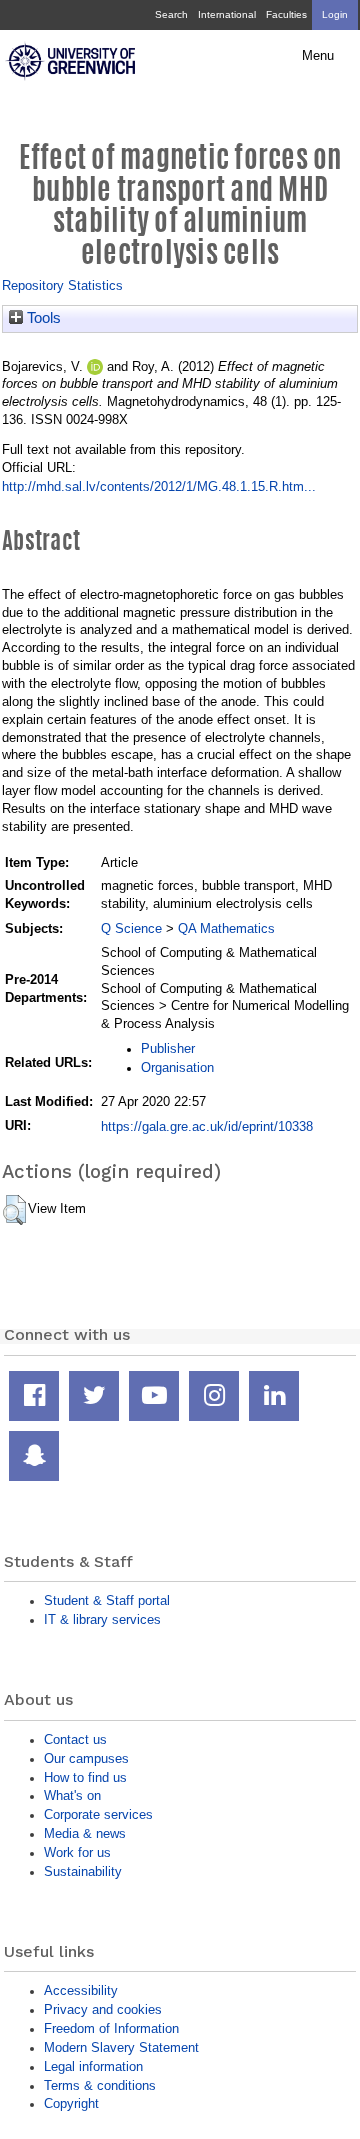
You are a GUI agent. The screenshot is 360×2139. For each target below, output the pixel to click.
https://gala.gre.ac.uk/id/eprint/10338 (207, 1126)
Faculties (286, 14)
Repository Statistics (62, 285)
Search (171, 14)
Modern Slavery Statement (121, 2047)
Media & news (85, 1833)
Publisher (168, 1048)
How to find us (85, 1777)
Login (335, 14)
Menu (318, 56)
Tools (42, 318)
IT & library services (102, 1619)
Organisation (177, 1067)
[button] (14, 1210)
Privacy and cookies (103, 2009)
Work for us (77, 1852)
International (227, 14)
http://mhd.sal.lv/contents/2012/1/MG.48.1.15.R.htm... (159, 486)
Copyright (71, 2103)
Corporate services (98, 1814)
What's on (72, 1795)
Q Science (131, 928)
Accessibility (81, 1990)
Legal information (93, 2066)
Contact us (75, 1739)
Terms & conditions (100, 2085)
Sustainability (83, 1871)
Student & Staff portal (107, 1600)
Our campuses (86, 1758)
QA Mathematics (226, 928)
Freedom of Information (111, 2028)
